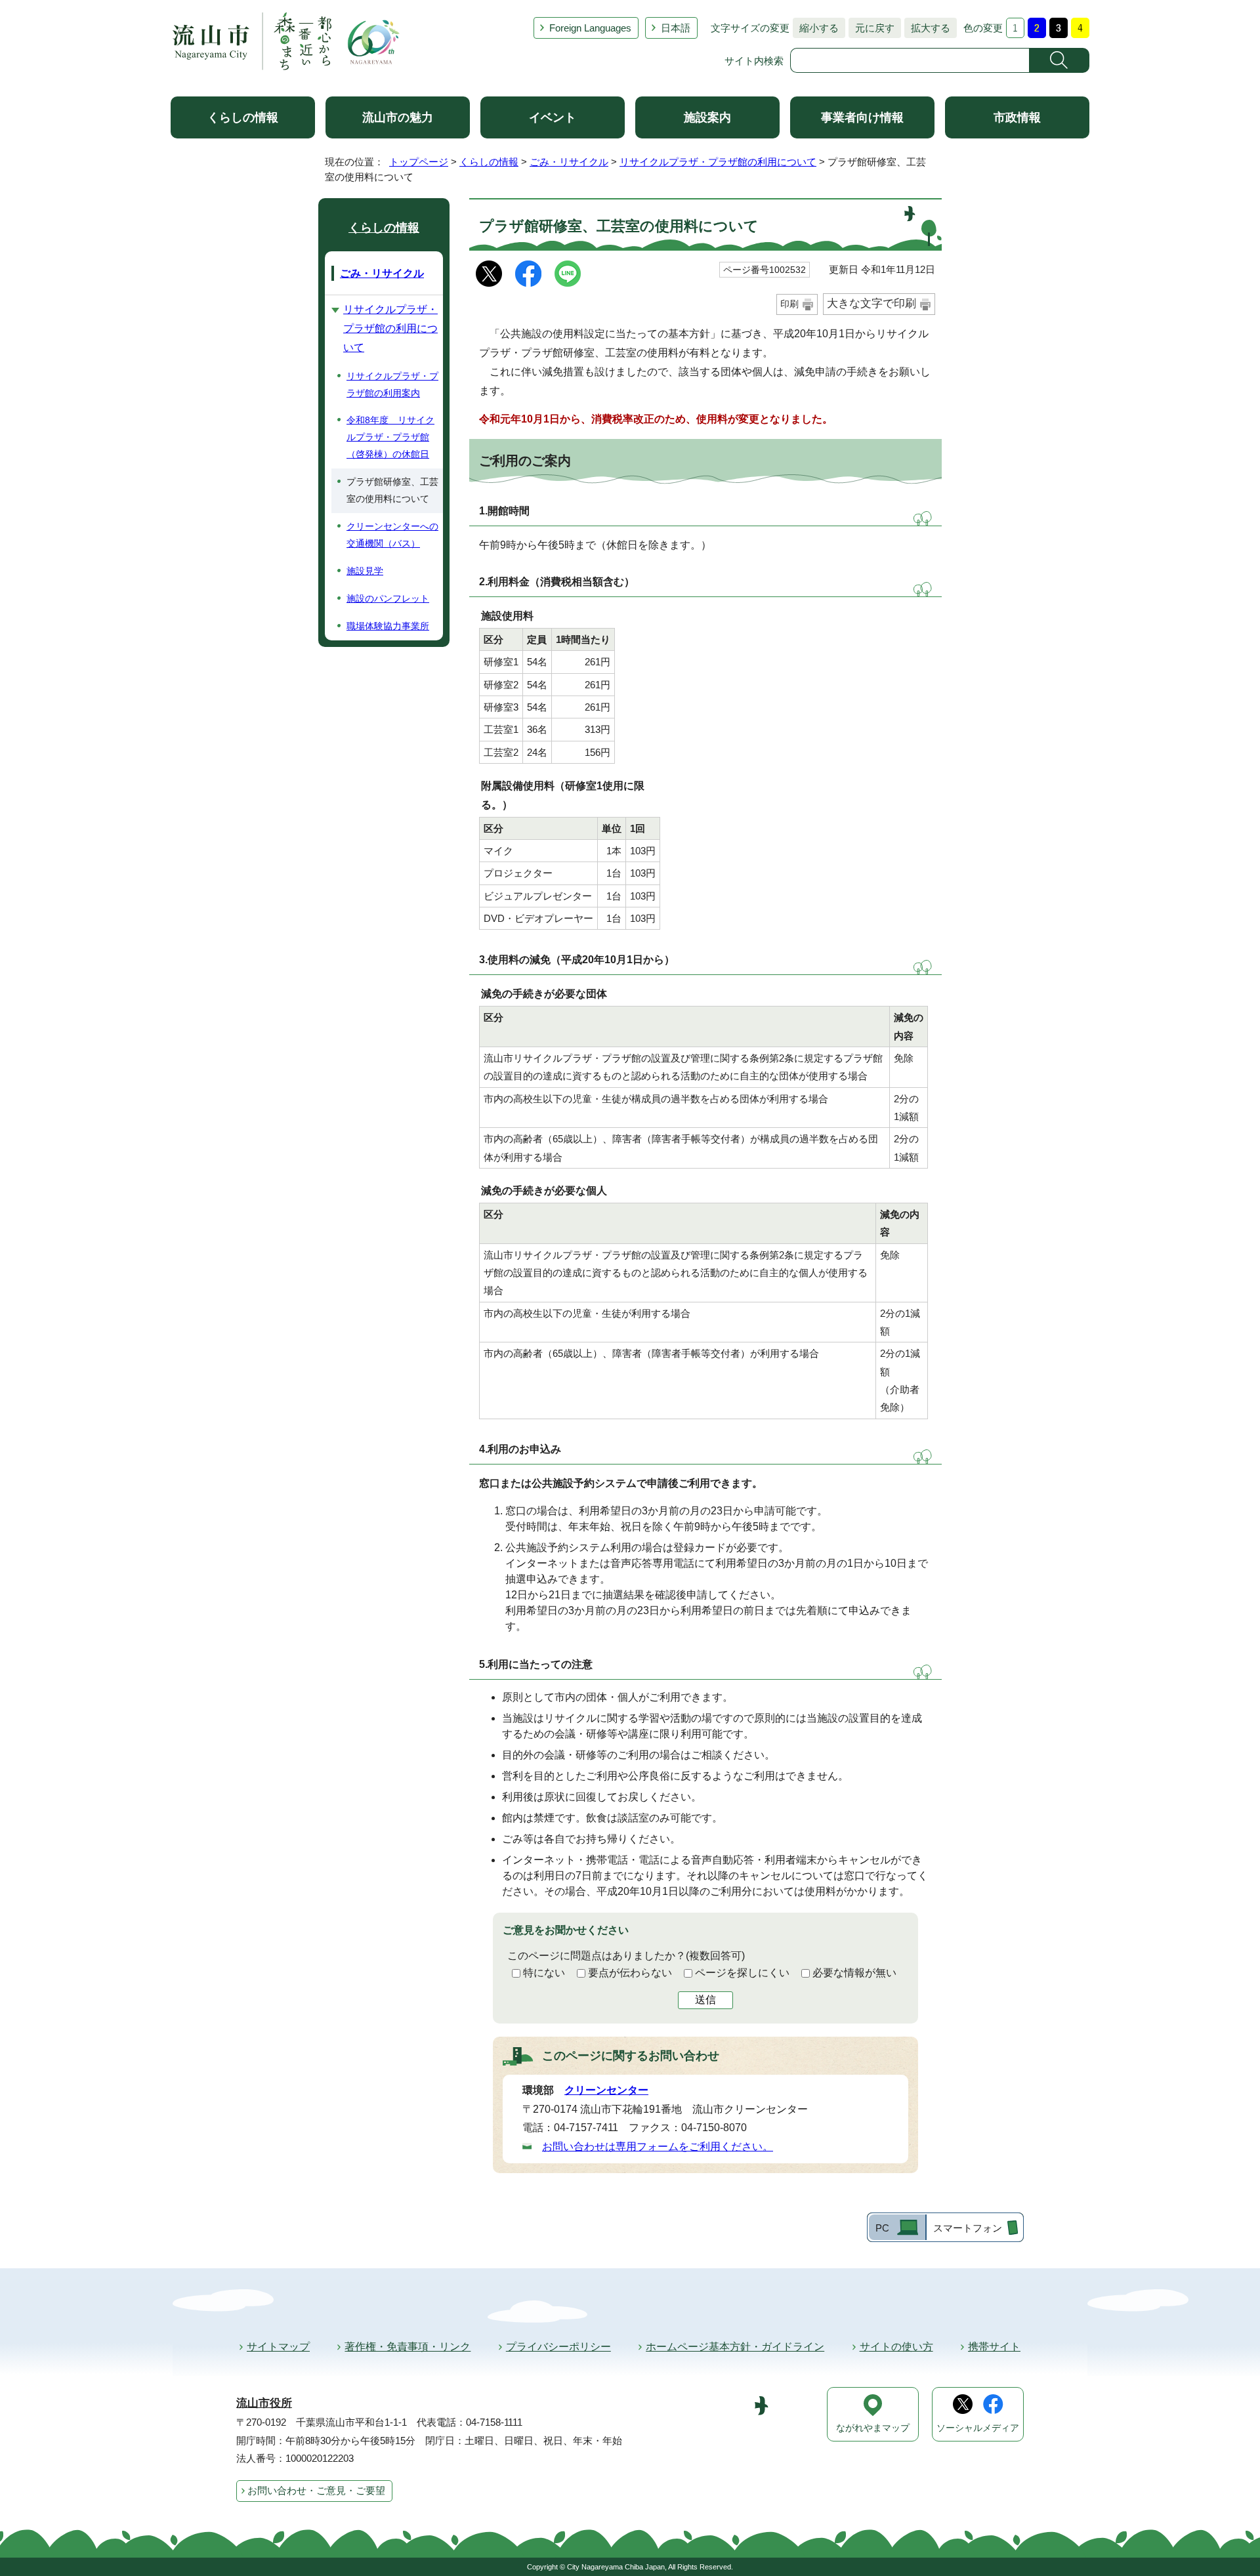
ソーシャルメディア (978, 2428)
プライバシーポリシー (558, 2347)
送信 (705, 2000)
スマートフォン (968, 2228)
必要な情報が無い (854, 1973)
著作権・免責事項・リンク (408, 2347)
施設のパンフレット (388, 598)
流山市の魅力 (398, 117)
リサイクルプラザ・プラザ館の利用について (718, 162)
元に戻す (871, 28)
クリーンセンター (606, 2090)
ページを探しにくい (742, 1973)
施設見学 (365, 571)
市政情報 (1017, 117)
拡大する (927, 28)
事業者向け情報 (862, 117)
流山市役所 (264, 2403)
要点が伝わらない (630, 1973)
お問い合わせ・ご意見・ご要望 (316, 2490)
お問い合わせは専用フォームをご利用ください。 (658, 2147)
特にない (544, 1973)
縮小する (816, 28)
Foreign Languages (590, 28)
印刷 (789, 304)
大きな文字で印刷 (871, 303)
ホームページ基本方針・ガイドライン (735, 2347)
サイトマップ (278, 2347)
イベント (553, 117)
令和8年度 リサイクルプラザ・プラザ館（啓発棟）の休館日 (390, 437)
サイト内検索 (754, 61)
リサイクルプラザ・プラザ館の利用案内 (392, 384)
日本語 (676, 28)
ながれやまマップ (873, 2428)
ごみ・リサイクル (569, 162)
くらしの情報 (243, 117)
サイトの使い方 (896, 2347)
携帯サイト (994, 2347)
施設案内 (707, 117)
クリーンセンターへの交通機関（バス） (392, 535)
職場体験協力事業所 (388, 626)
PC (882, 2228)
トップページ (419, 162)
